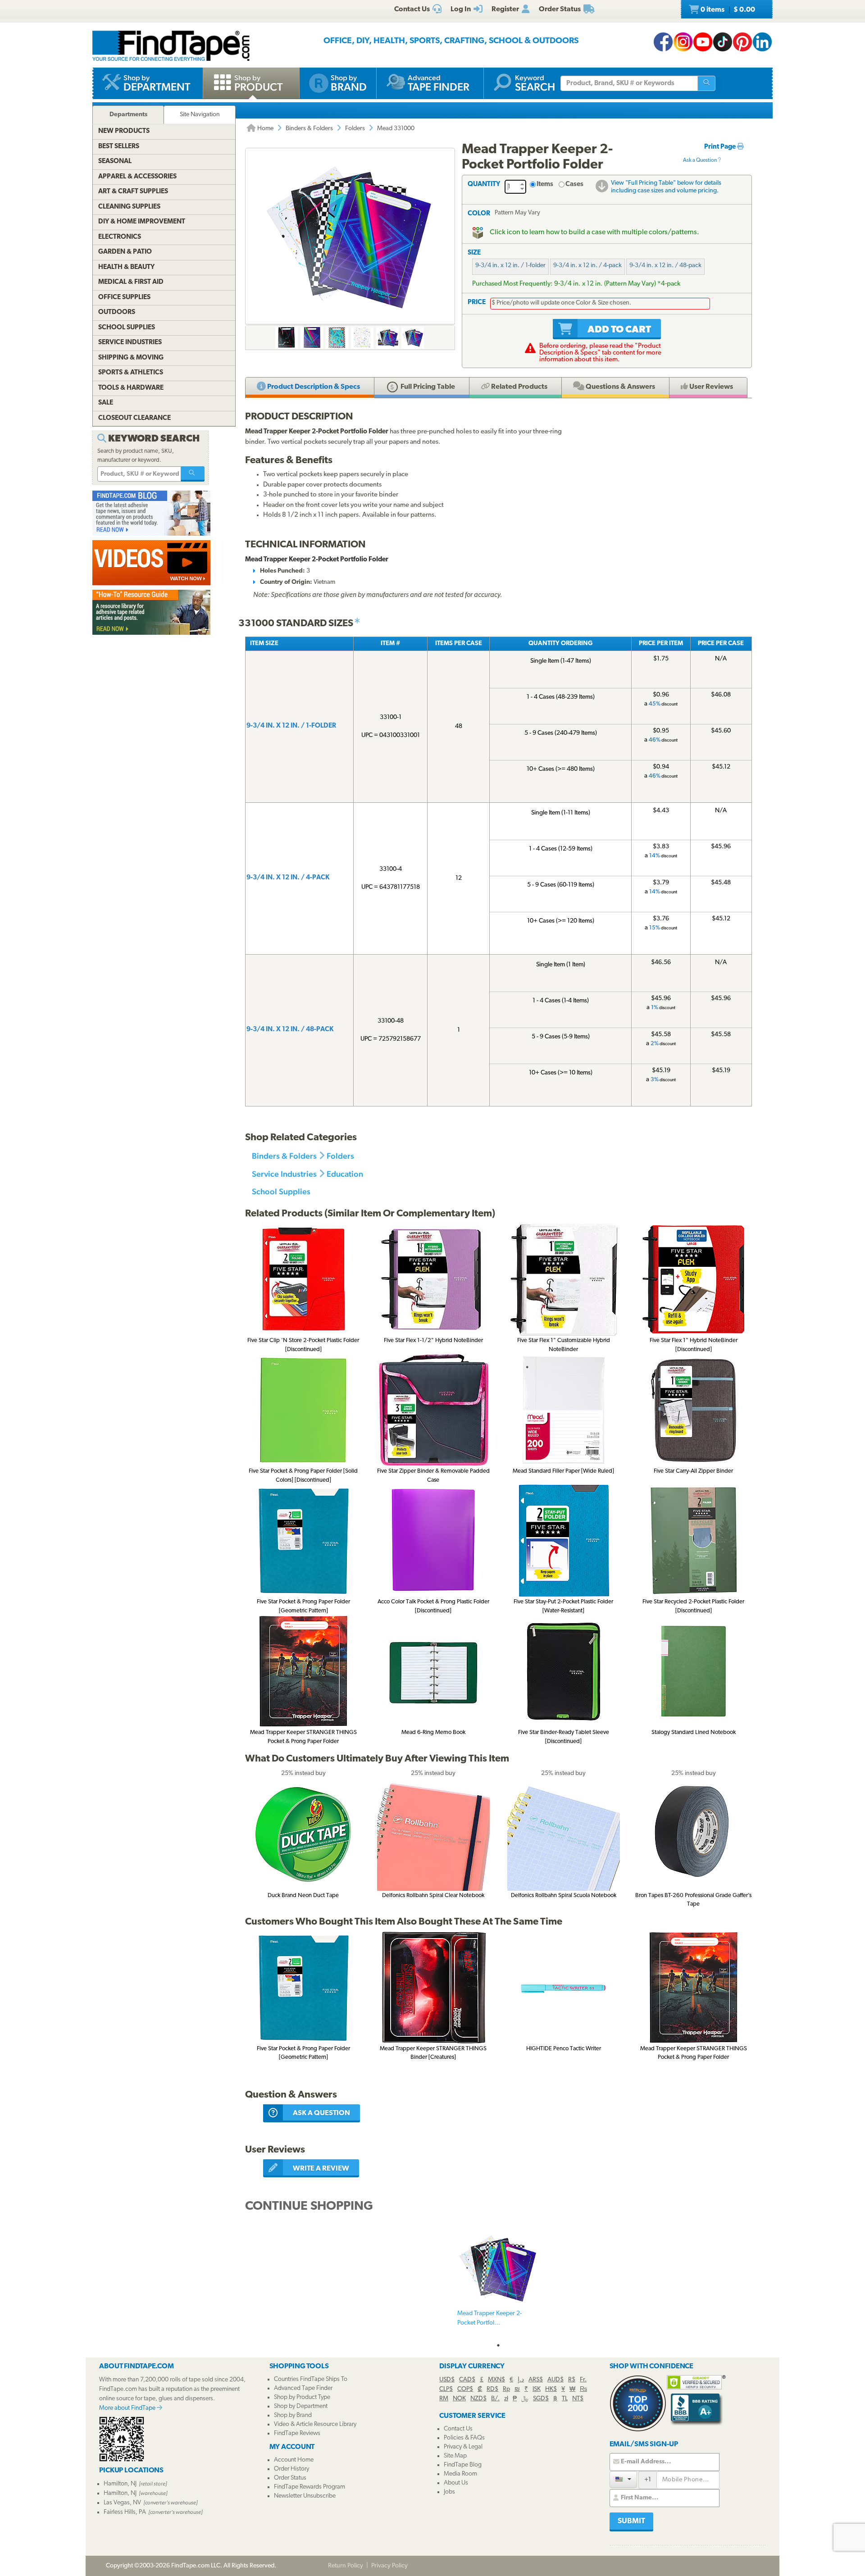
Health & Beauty (126, 267)
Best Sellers (119, 147)
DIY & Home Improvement (142, 222)
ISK (537, 2389)
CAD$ (467, 2380)
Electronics (120, 237)
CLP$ (446, 2389)
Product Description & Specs (313, 387)
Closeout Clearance (134, 418)
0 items (727, 10)
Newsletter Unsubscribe (305, 2496)
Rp (506, 2389)
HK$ (551, 2389)
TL (565, 2399)
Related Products (519, 387)
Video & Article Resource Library (315, 2424)
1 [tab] (498, 2345)
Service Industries (284, 1174)
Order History (291, 2469)
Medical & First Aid (131, 282)
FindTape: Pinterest (742, 42)
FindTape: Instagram (683, 42)
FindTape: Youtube (703, 42)
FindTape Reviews (297, 2433)
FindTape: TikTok (723, 42)
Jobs (449, 2492)
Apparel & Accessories (137, 177)
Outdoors (117, 312)
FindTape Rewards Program (310, 2487)
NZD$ (478, 2399)
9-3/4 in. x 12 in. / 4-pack (587, 266)
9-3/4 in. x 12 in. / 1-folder (510, 266)
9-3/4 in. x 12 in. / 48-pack (665, 266)
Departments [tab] (128, 115)
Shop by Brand (293, 2415)
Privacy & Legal (463, 2447)
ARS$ (536, 2380)
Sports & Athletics (131, 373)
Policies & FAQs (464, 2438)
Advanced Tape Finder (303, 2388)
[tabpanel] (498, 2283)
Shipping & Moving (131, 358)
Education (345, 1174)
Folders (355, 129)
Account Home (294, 2460)
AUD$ (555, 2380)
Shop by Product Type (302, 2397)
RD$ (492, 2389)
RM (444, 2399)
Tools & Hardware (131, 388)
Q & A (620, 387)
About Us (456, 2483)
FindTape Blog (463, 2465)
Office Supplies (124, 298)
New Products (124, 131)
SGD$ (541, 2399)
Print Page (721, 147)
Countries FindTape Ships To (311, 2379)
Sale (106, 403)
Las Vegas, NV (122, 2503)
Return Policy (346, 2566)
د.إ (521, 2380)
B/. (495, 2399)
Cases (574, 184)
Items (545, 184)
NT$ (578, 2399)
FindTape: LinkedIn (762, 42)
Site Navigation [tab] (200, 115)
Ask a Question (700, 160)
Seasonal (115, 162)
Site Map (455, 2456)
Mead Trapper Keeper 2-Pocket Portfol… (489, 2318)
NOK (459, 2399)
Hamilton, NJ (120, 2484)
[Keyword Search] (193, 474)
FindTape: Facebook (663, 42)
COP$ (465, 2389)
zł (506, 2399)
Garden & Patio (125, 252)
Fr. (583, 2380)
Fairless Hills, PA (125, 2512)
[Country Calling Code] (623, 2479)
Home (265, 129)
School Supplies (281, 1191)
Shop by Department (301, 2406)
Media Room (460, 2474)
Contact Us (458, 2429)
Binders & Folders (309, 129)
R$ (572, 2380)
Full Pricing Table (427, 387)
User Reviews (710, 387)
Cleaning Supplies (129, 207)
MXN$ (496, 2380)
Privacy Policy (389, 2566)
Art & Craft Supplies (133, 192)
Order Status (290, 2478)
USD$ (447, 2380)
